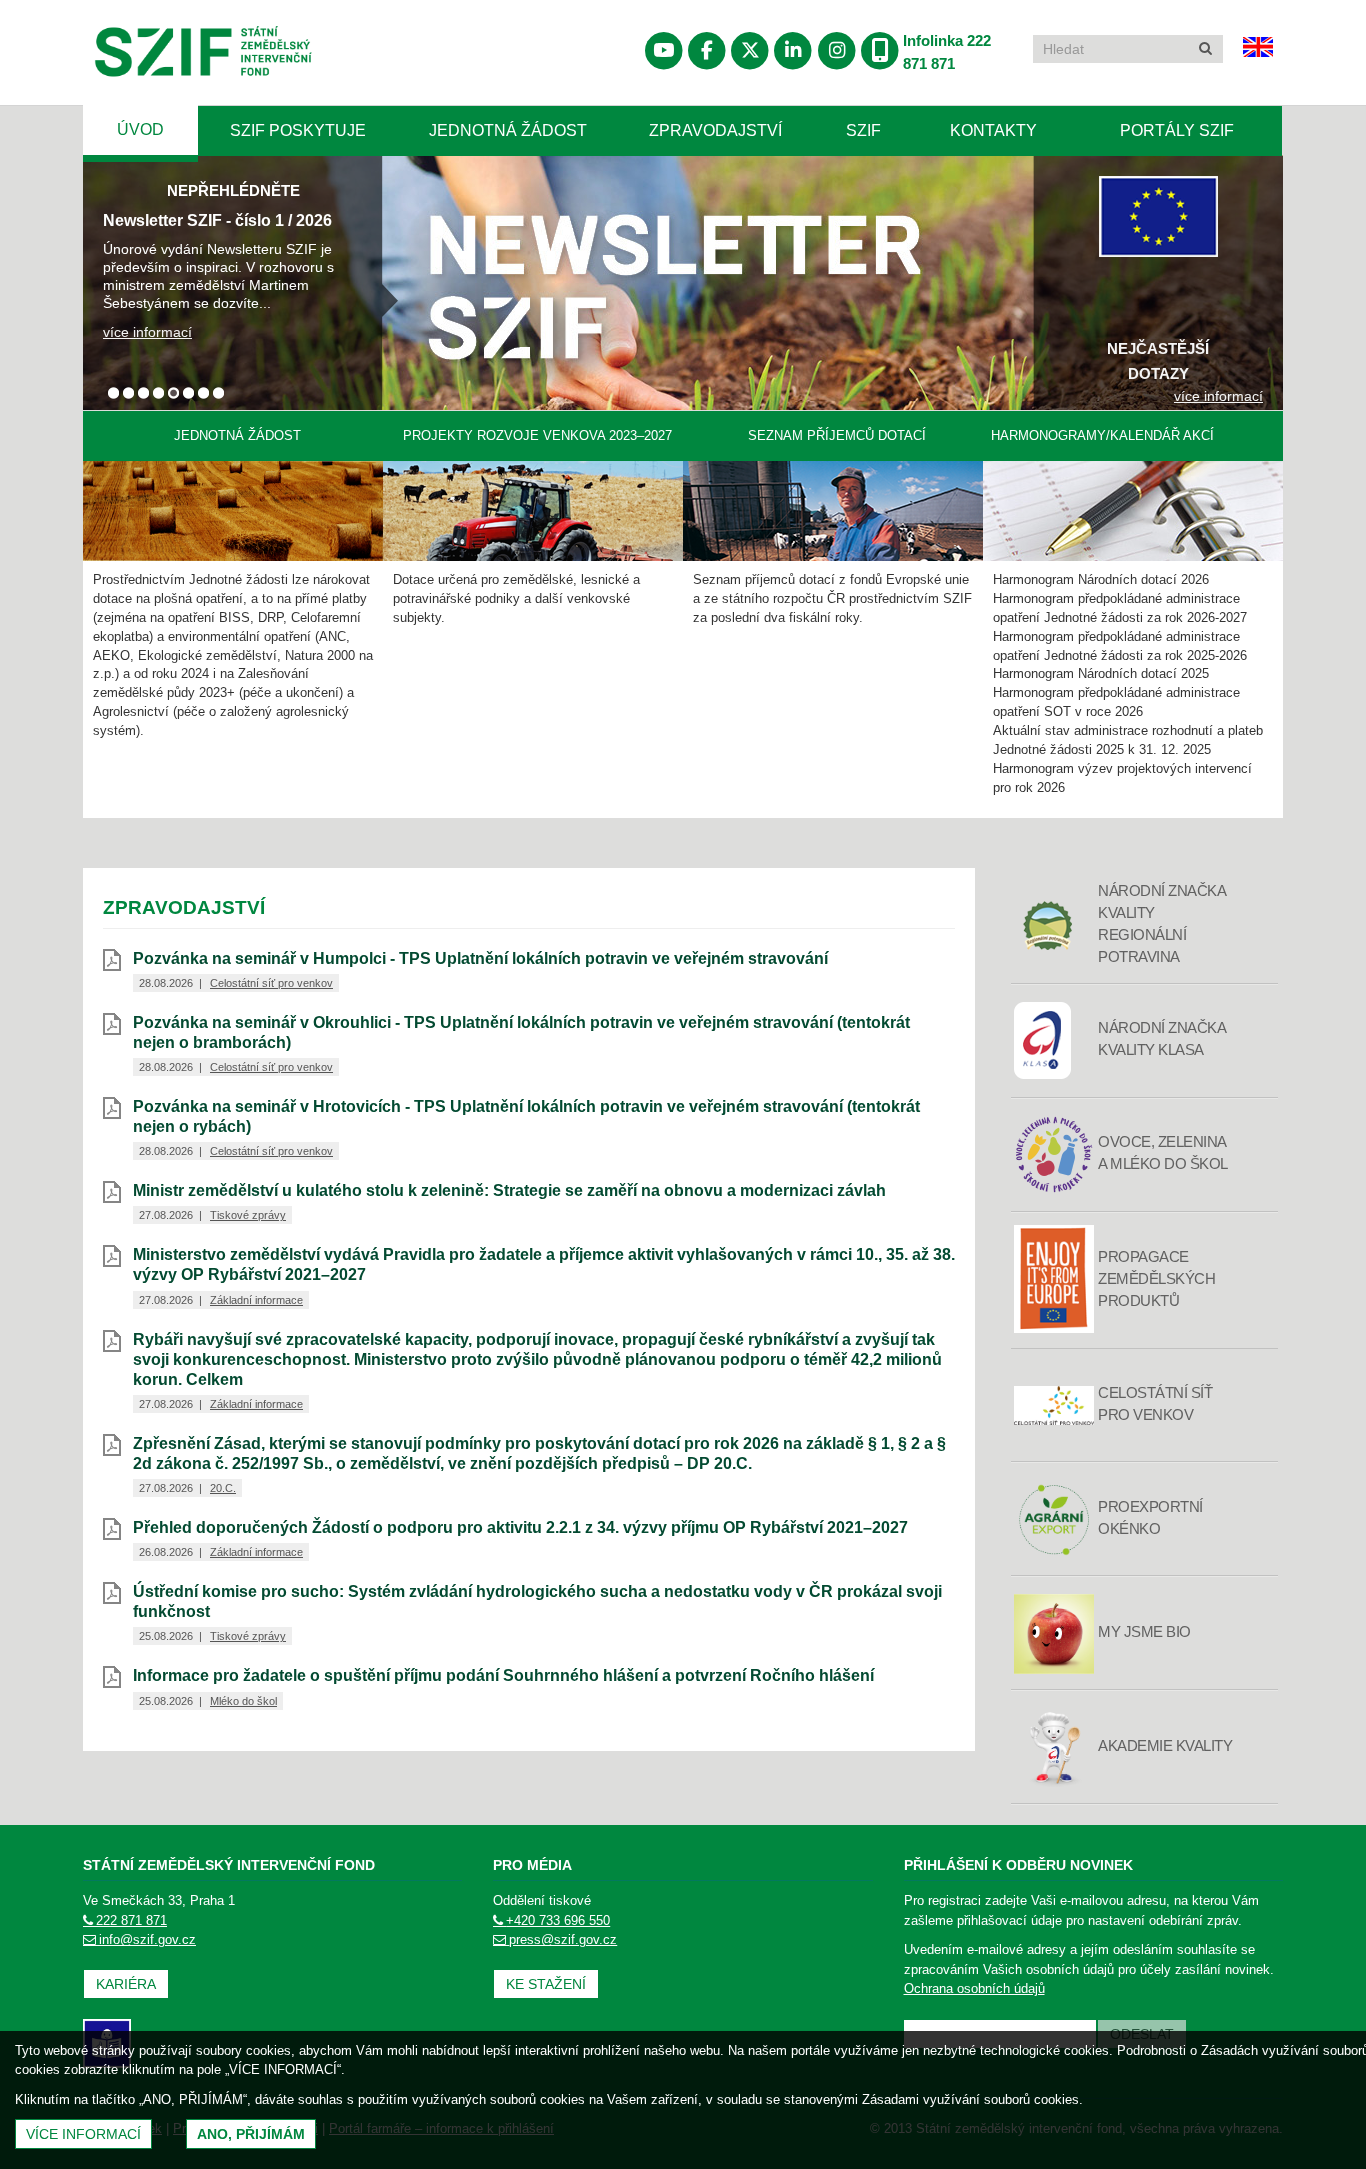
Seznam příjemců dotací (837, 436)
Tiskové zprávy (248, 1215)
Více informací (83, 2134)
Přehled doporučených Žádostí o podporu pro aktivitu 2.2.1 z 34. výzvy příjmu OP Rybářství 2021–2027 (520, 1527)
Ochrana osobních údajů (974, 1988)
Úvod (140, 129)
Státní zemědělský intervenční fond (155, 103)
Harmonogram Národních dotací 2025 (1101, 674)
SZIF (863, 130)
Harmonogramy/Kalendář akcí (1102, 436)
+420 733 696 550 (558, 1920)
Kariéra (126, 1984)
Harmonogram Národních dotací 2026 (1101, 580)
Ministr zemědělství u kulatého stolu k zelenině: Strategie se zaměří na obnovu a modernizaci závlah (509, 1190)
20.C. (223, 1488)
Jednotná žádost (508, 130)
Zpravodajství (715, 130)
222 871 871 (131, 1920)
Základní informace (256, 1300)
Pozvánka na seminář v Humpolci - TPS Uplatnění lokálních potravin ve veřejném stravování (480, 958)
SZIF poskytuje (298, 130)
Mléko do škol (243, 1701)
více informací (147, 332)
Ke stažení (546, 1984)
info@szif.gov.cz (147, 1939)
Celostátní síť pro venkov (271, 983)
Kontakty (993, 130)
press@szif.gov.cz (563, 1939)
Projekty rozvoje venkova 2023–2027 (537, 436)
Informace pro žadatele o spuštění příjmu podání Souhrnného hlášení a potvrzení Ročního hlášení (503, 1675)
